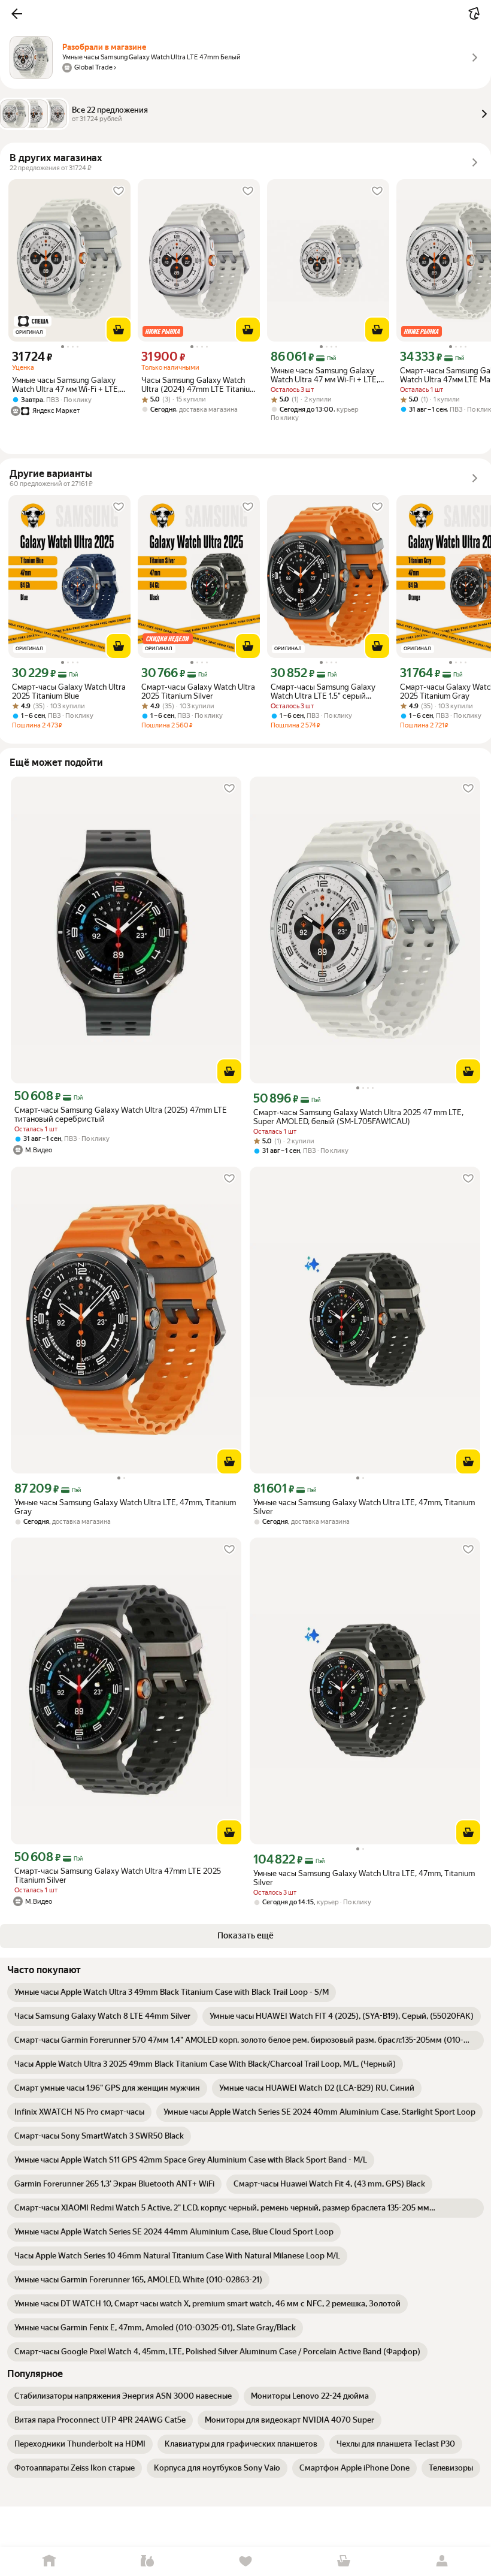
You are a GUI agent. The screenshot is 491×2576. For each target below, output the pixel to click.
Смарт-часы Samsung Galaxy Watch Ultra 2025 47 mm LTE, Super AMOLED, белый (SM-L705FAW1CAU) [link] (358, 1117)
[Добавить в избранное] (119, 191)
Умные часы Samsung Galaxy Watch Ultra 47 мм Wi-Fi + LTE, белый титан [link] (66, 385)
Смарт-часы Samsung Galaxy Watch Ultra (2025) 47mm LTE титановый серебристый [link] (121, 1115)
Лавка (147, 2561)
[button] (17, 14)
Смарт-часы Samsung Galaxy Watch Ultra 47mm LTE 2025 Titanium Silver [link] (118, 1876)
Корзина (344, 2561)
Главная (49, 2561)
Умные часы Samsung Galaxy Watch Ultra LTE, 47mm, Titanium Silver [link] (364, 1507)
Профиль (442, 2561)
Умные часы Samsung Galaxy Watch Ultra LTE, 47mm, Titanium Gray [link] (125, 1507)
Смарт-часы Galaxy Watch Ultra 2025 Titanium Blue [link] (69, 691)
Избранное (245, 2561)
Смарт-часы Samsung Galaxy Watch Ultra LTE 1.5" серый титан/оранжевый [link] (323, 691)
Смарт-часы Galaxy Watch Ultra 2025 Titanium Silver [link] (198, 691)
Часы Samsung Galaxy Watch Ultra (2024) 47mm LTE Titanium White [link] (199, 385)
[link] (172, 1992)
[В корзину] (119, 330)
